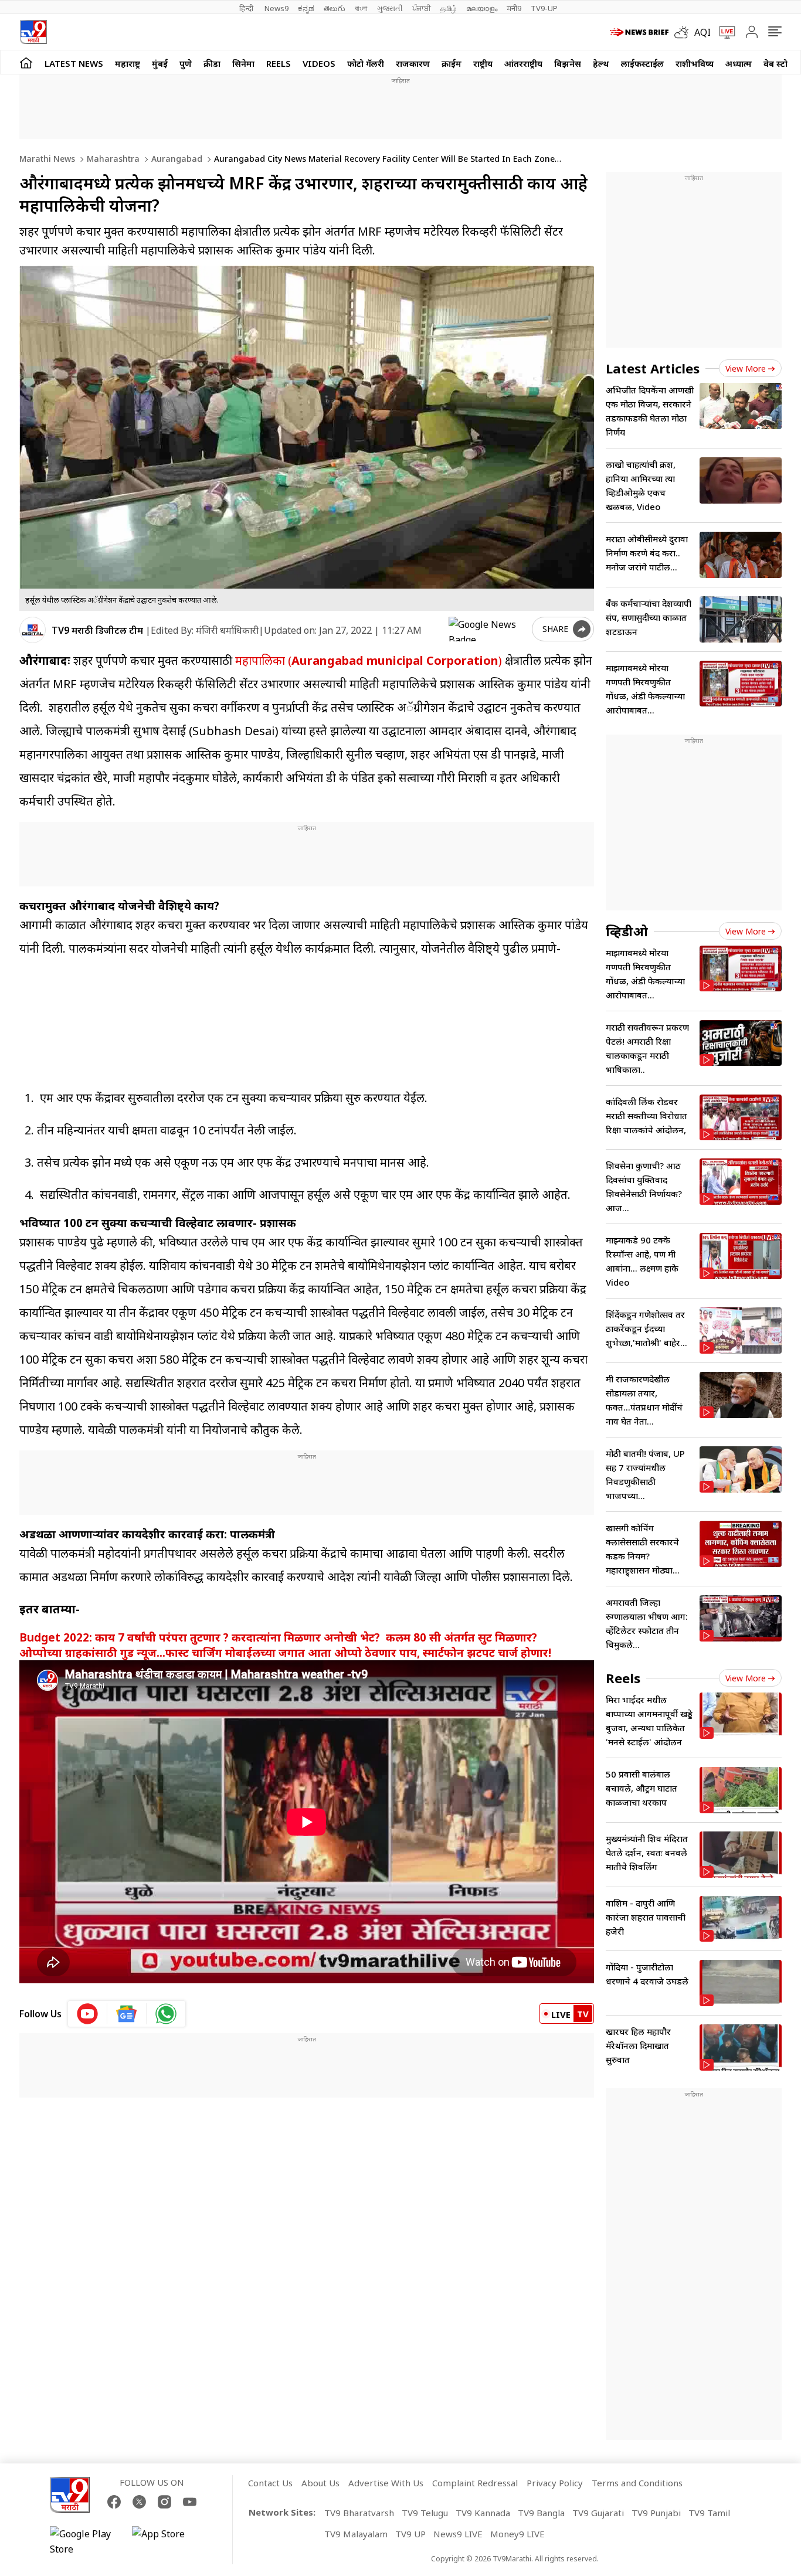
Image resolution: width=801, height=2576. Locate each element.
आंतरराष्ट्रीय (523, 63)
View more (746, 368)
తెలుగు (335, 8)
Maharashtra (112, 159)
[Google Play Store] (85, 2541)
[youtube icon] (88, 2014)
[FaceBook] (114, 2502)
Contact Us (270, 2483)
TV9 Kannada (483, 2513)
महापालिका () (369, 660)
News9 (276, 8)
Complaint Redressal (475, 2483)
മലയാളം (482, 8)
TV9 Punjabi (656, 2513)
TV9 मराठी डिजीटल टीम (97, 630)
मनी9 (514, 8)
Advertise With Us (386, 2483)
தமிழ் (449, 8)
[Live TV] (723, 32)
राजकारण (413, 63)
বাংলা (361, 8)
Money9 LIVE (517, 2534)
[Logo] (33, 32)
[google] (488, 629)
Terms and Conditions (637, 2483)
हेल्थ (601, 63)
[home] (26, 62)
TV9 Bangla (541, 2513)
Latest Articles (653, 368)
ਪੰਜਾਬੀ (422, 8)
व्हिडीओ (627, 931)
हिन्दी (247, 8)
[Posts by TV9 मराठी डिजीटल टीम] (33, 630)
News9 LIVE (458, 2534)
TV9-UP (544, 8)
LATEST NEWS (74, 63)
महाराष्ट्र (128, 63)
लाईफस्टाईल (642, 63)
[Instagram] (164, 2502)
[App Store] (167, 2541)
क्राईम (452, 63)
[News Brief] (639, 32)
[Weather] (684, 32)
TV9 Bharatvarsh (359, 2513)
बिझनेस (568, 63)
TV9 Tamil (709, 2513)
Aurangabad (176, 159)
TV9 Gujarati (598, 2513)
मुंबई (160, 63)
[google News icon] (127, 2014)
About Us (320, 2483)
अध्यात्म (739, 63)
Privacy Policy (555, 2483)
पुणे (186, 63)
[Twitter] (139, 2502)
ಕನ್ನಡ (306, 8)
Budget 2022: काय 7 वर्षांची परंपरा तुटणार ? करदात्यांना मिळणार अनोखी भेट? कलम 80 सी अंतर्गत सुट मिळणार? (278, 1637)
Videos (319, 63)
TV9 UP (410, 2534)
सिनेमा (243, 63)
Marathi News (47, 159)
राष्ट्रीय (483, 63)
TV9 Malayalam (356, 2534)
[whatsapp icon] (166, 2014)
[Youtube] (190, 2502)
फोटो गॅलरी (366, 63)
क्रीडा (212, 63)
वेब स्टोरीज (782, 63)
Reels (279, 63)
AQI (702, 32)
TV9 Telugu (425, 2513)
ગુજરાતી (390, 8)
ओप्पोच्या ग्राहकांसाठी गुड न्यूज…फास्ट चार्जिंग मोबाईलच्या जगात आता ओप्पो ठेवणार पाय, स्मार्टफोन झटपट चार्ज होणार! (285, 1652)
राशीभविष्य (695, 63)
